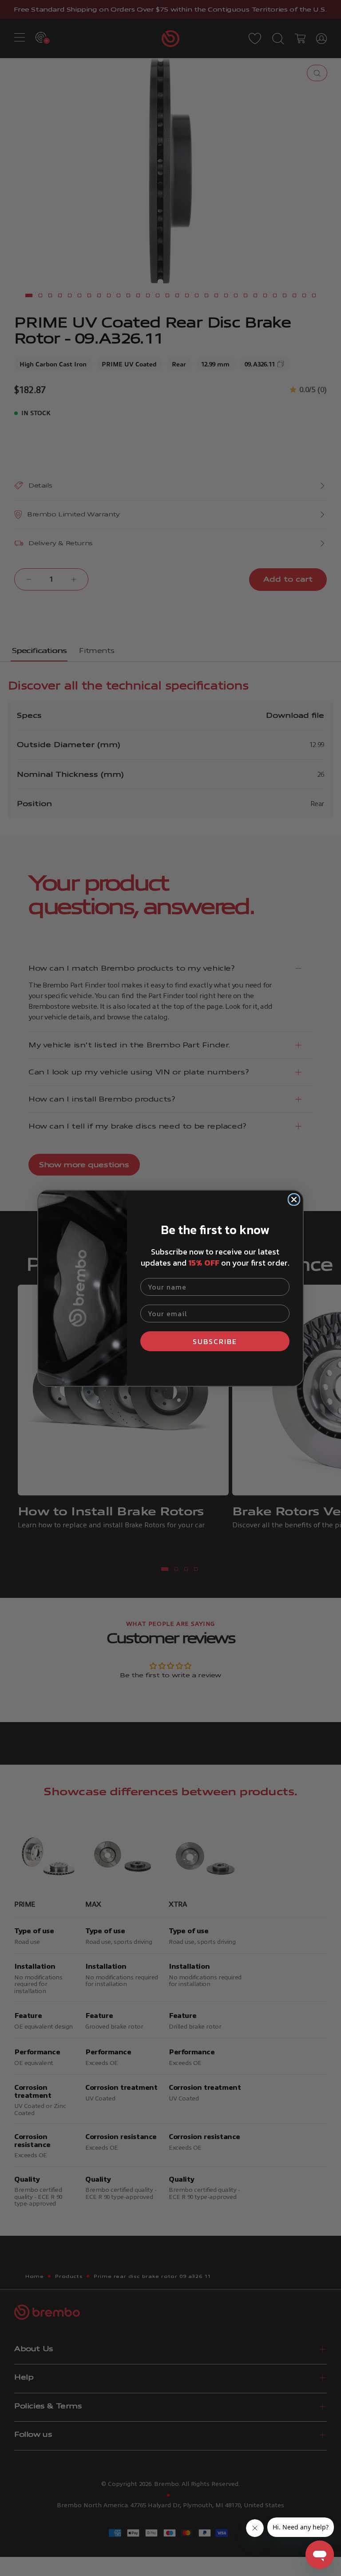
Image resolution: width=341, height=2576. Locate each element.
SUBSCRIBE (215, 1341)
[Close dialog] (294, 1200)
